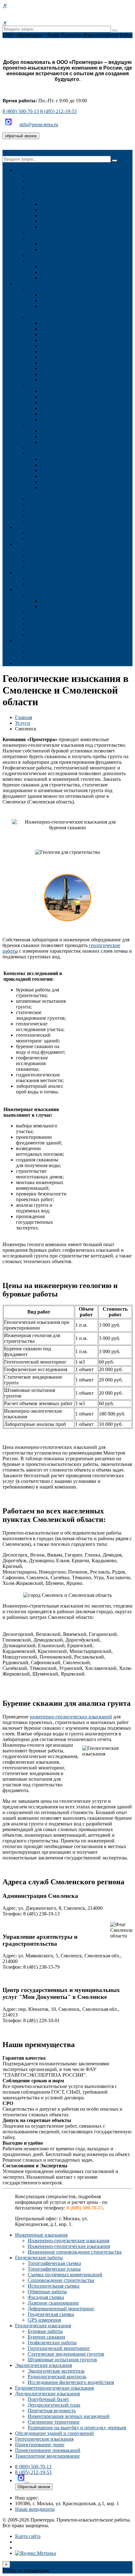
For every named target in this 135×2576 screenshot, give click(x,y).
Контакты (38, 261)
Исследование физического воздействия (83, 442)
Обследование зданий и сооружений (67, 499)
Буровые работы (58, 391)
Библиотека (40, 629)
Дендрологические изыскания (60, 454)
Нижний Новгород (61, 272)
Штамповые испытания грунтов (75, 420)
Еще (20, 663)
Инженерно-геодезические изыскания (81, 295)
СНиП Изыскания (60, 601)
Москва (48, 267)
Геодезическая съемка (63, 374)
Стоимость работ (33, 544)
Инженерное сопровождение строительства (75, 2252)
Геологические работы (52, 561)
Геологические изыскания (56, 386)
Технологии (40, 199)
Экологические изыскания (56, 425)
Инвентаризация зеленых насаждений (81, 476)
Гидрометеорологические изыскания (67, 448)
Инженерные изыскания (54, 289)
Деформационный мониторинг (74, 369)
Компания (26, 170)
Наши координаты (35, 2509)
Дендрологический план (67, 465)
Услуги (23, 284)
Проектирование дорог (52, 510)
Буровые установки (61, 221)
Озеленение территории (66, 482)
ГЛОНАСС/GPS (57, 210)
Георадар (50, 216)
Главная (24, 717)
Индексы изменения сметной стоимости (71, 618)
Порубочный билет (61, 459)
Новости (37, 187)
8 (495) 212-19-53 (58, 111)
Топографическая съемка (67, 323)
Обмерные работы (60, 352)
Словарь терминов (48, 635)
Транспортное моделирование (60, 522)
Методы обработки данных (69, 227)
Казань (48, 278)
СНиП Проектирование (66, 607)
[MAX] (9, 125)
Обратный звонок (34, 2487)
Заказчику (26, 590)
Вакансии (38, 193)
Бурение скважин (59, 397)
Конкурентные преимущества (60, 233)
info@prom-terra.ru (39, 125)
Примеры (50, 250)
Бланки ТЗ (39, 624)
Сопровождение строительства (73, 340)
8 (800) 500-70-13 (21, 111)
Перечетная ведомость (64, 471)
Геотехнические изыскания (57, 505)
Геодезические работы (51, 318)
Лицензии (38, 255)
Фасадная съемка (58, 357)
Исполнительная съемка (66, 346)
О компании (41, 176)
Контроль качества (60, 244)
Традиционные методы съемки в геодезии (85, 204)
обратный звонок (21, 136)
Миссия (36, 182)
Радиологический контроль (70, 437)
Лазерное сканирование (66, 363)
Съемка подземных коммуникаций (78, 335)
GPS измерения (57, 380)
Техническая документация (57, 595)
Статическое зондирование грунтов (78, 414)
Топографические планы (67, 329)
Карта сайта (28, 2536)
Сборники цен (43, 612)
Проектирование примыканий (60, 516)
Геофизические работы (65, 403)
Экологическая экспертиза (69, 431)
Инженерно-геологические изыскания (81, 301)
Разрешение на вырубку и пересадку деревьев (77, 2428)
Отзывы (24, 573)
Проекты (25, 527)
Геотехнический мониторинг (71, 408)
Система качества (46, 238)
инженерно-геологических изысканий (71, 1717)
